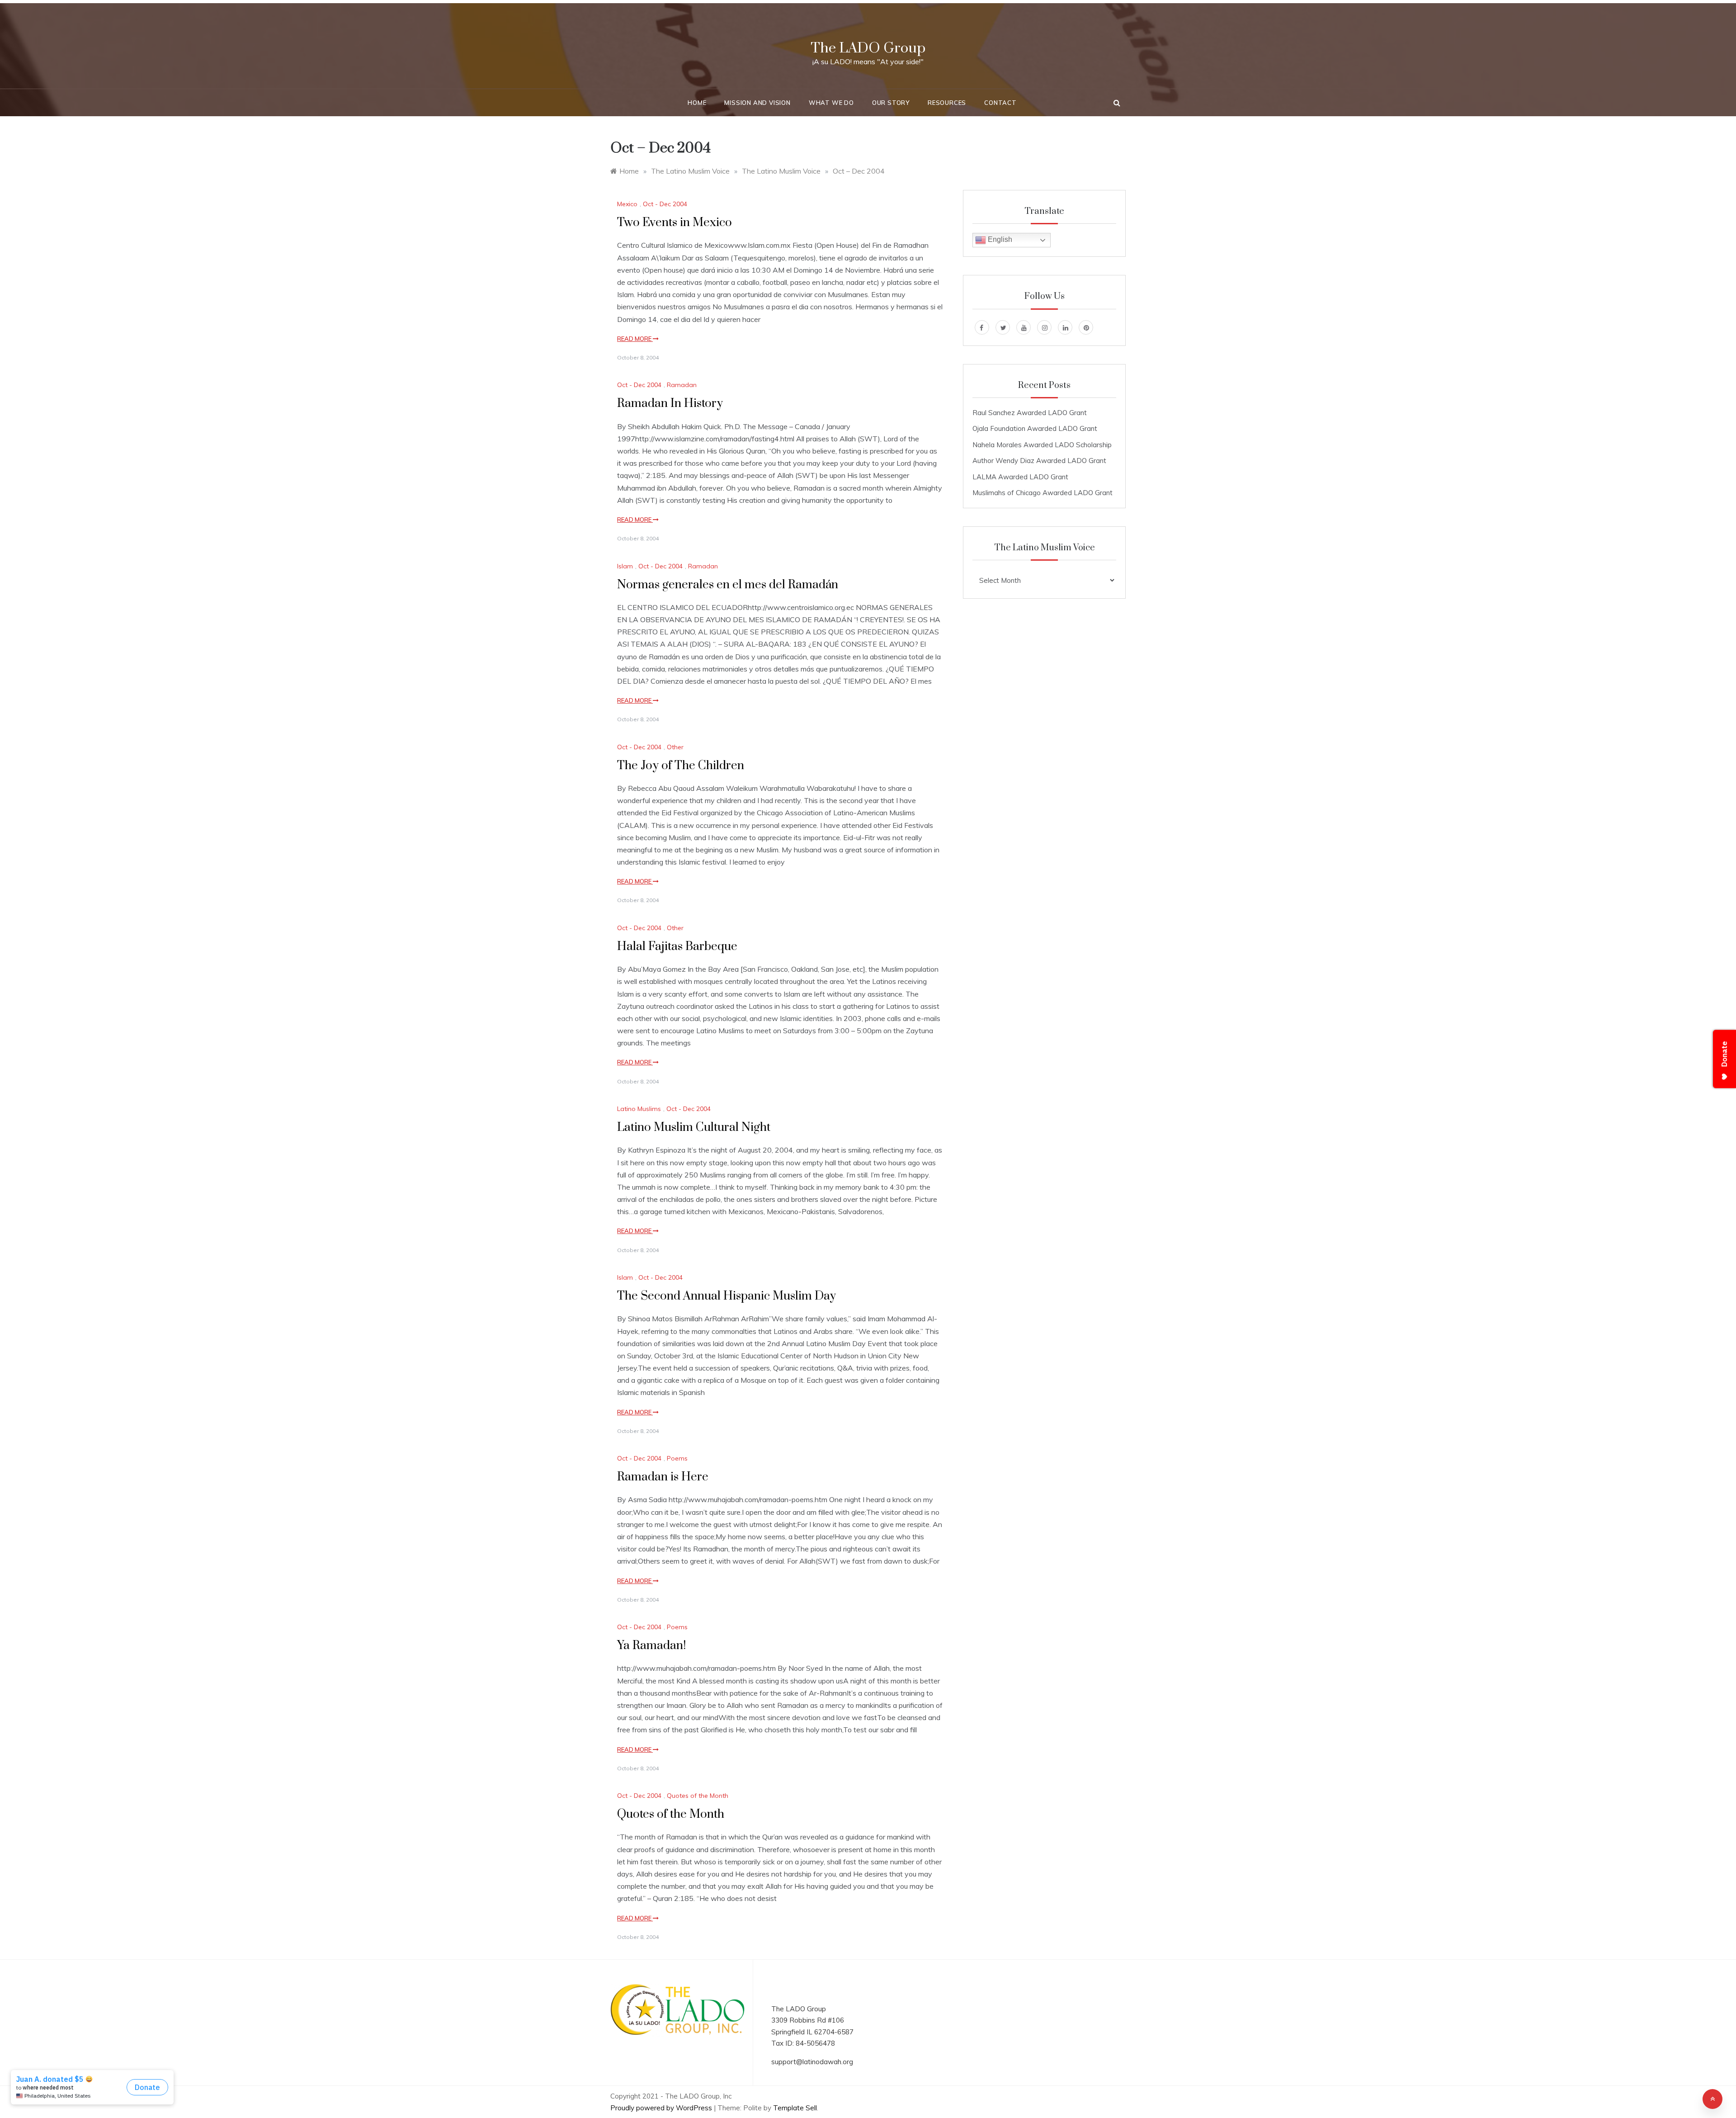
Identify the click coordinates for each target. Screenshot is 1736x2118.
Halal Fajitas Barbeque (677, 947)
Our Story (891, 103)
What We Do (831, 103)
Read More (635, 339)
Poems (677, 1458)
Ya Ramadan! (651, 1646)
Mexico (627, 204)
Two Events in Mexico (675, 223)
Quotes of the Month (698, 1796)
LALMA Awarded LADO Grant (1020, 477)
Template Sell (795, 2108)
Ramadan (682, 385)
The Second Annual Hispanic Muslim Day (726, 1296)
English (999, 239)
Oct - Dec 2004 (665, 204)
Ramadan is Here (663, 1477)
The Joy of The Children (681, 766)
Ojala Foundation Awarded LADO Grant (1035, 428)
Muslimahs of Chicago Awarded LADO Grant (1043, 493)
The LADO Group (868, 48)
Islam (625, 566)
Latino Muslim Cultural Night (694, 1128)
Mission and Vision (757, 103)
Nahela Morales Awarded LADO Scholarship (1042, 445)
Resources (947, 103)
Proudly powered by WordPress (662, 2108)
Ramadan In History (670, 404)
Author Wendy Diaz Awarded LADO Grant (1039, 461)
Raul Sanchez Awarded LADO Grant (1030, 413)
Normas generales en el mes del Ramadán (728, 585)
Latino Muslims (639, 1109)
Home (697, 103)
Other (675, 747)
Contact (1000, 103)
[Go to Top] (1712, 2099)
